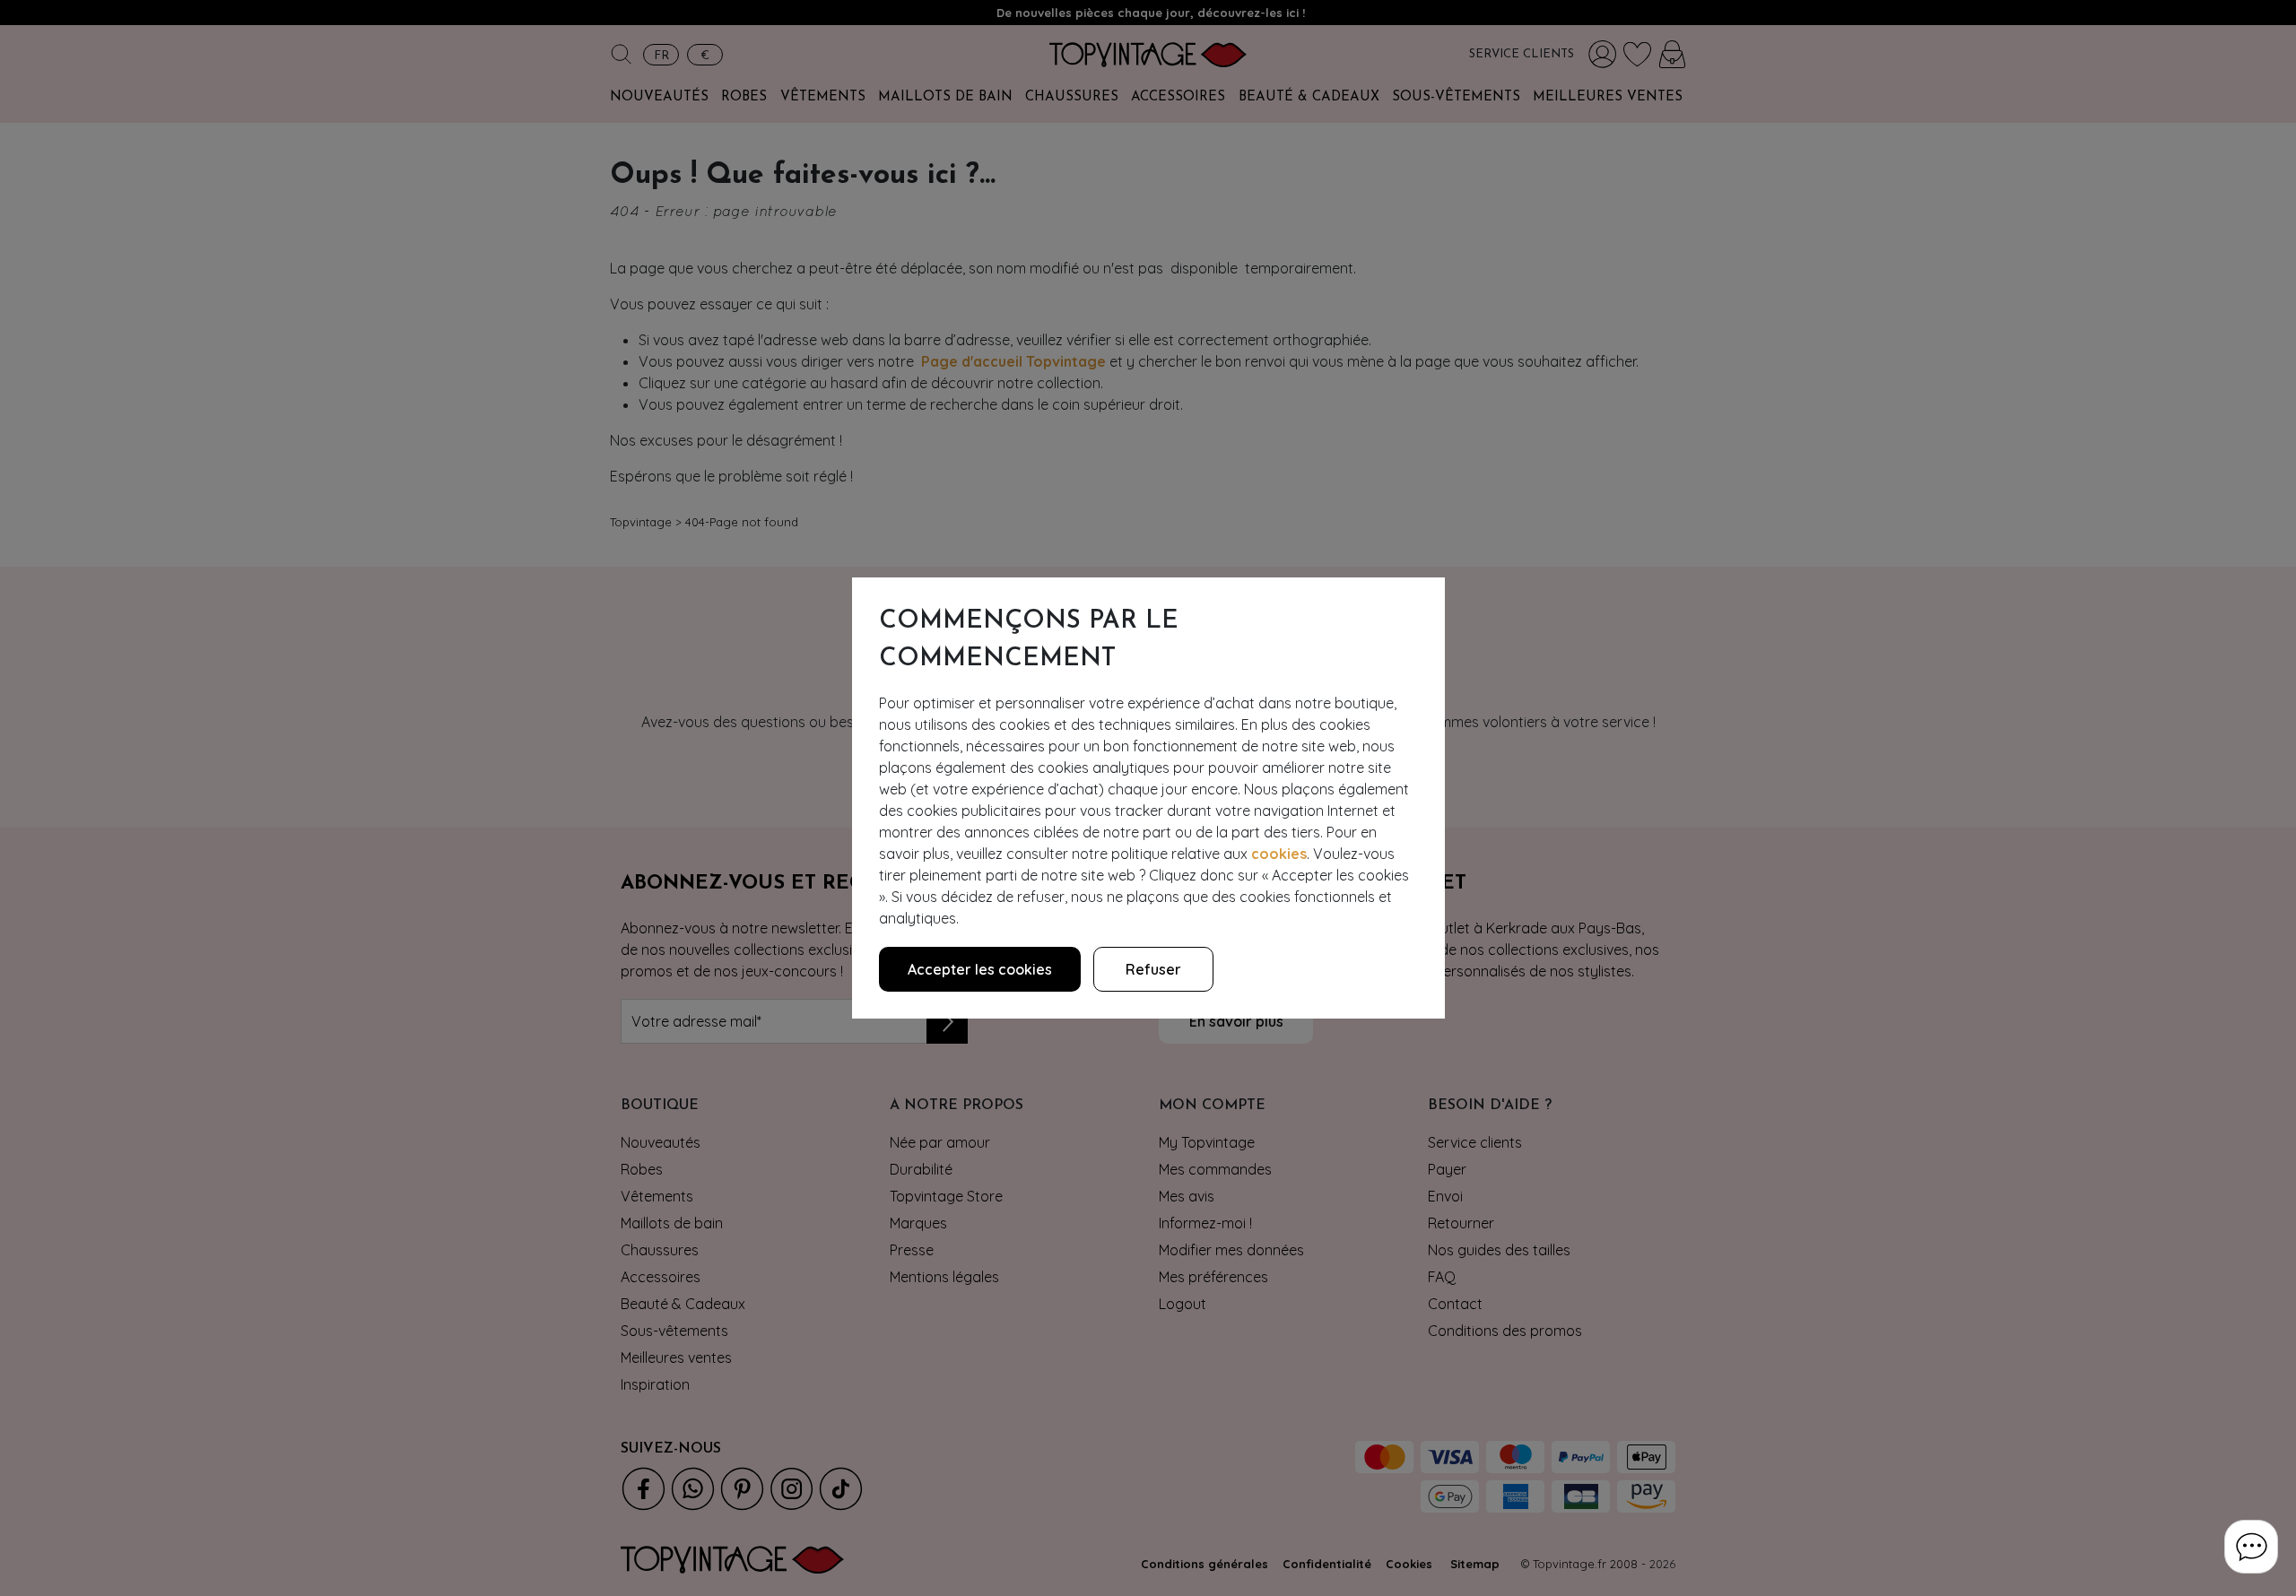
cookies (1279, 854)
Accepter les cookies (980, 969)
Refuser (1153, 969)
